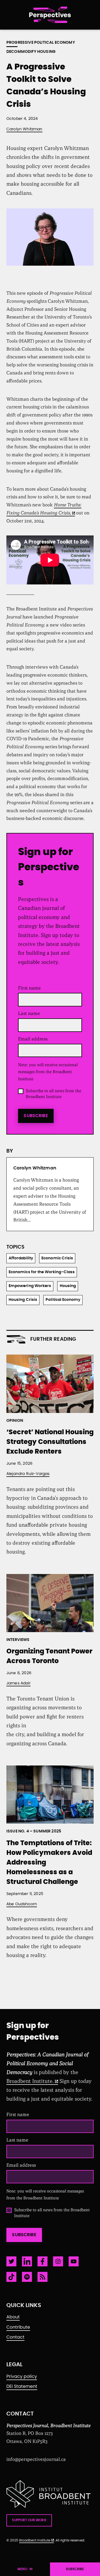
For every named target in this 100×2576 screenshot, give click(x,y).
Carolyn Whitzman (24, 129)
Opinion (15, 1421)
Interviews (18, 1640)
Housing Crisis (23, 1300)
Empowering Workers (30, 1286)
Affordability (21, 1258)
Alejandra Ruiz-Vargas (28, 1474)
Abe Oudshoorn (22, 1904)
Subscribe (36, 1116)
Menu (22, 2569)
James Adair (18, 1683)
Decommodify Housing (31, 52)
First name (29, 988)
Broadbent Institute (35, 2540)
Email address (34, 1039)
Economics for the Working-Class (42, 1272)
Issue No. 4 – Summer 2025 (34, 1831)
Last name (29, 1013)
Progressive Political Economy (41, 43)
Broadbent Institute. (30, 2081)
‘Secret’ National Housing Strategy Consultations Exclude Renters (50, 1442)
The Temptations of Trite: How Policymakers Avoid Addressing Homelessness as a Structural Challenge (49, 1863)
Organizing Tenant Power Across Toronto (49, 1656)
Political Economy (63, 1300)
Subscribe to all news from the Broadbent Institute (53, 1094)
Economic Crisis (57, 1258)
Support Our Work (29, 2520)
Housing (68, 1286)
